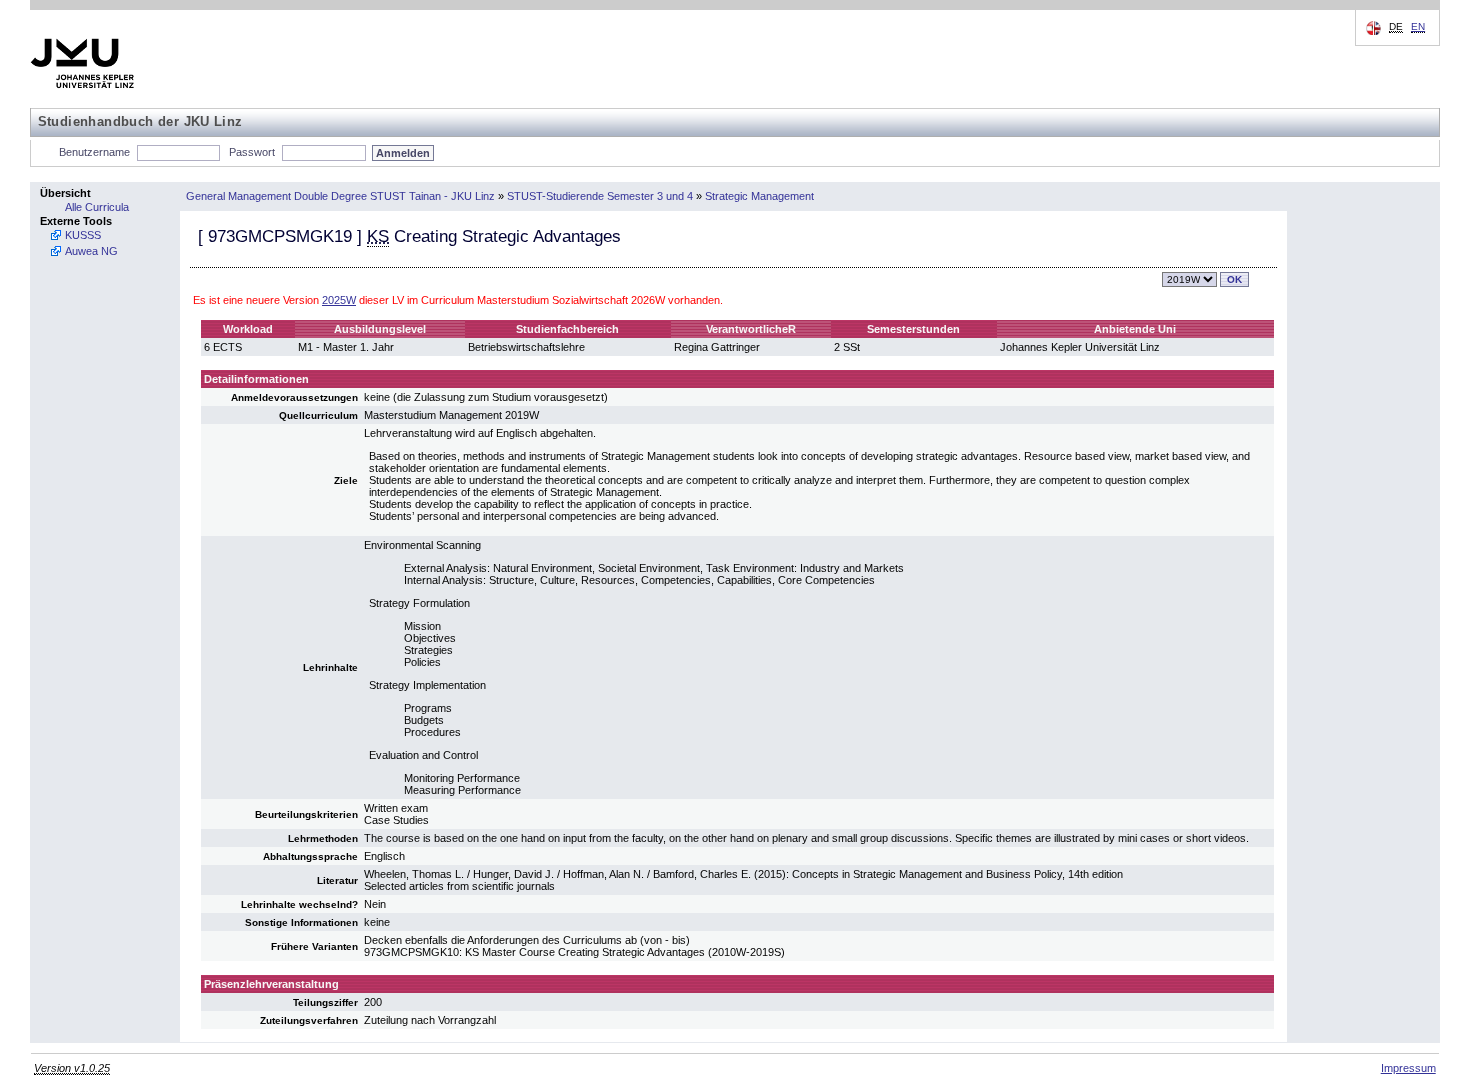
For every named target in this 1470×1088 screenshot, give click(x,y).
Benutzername (94, 152)
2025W (339, 300)
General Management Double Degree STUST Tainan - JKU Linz (340, 196)
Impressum (1408, 1068)
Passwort (252, 152)
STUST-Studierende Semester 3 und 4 (600, 196)
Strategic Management (759, 196)
